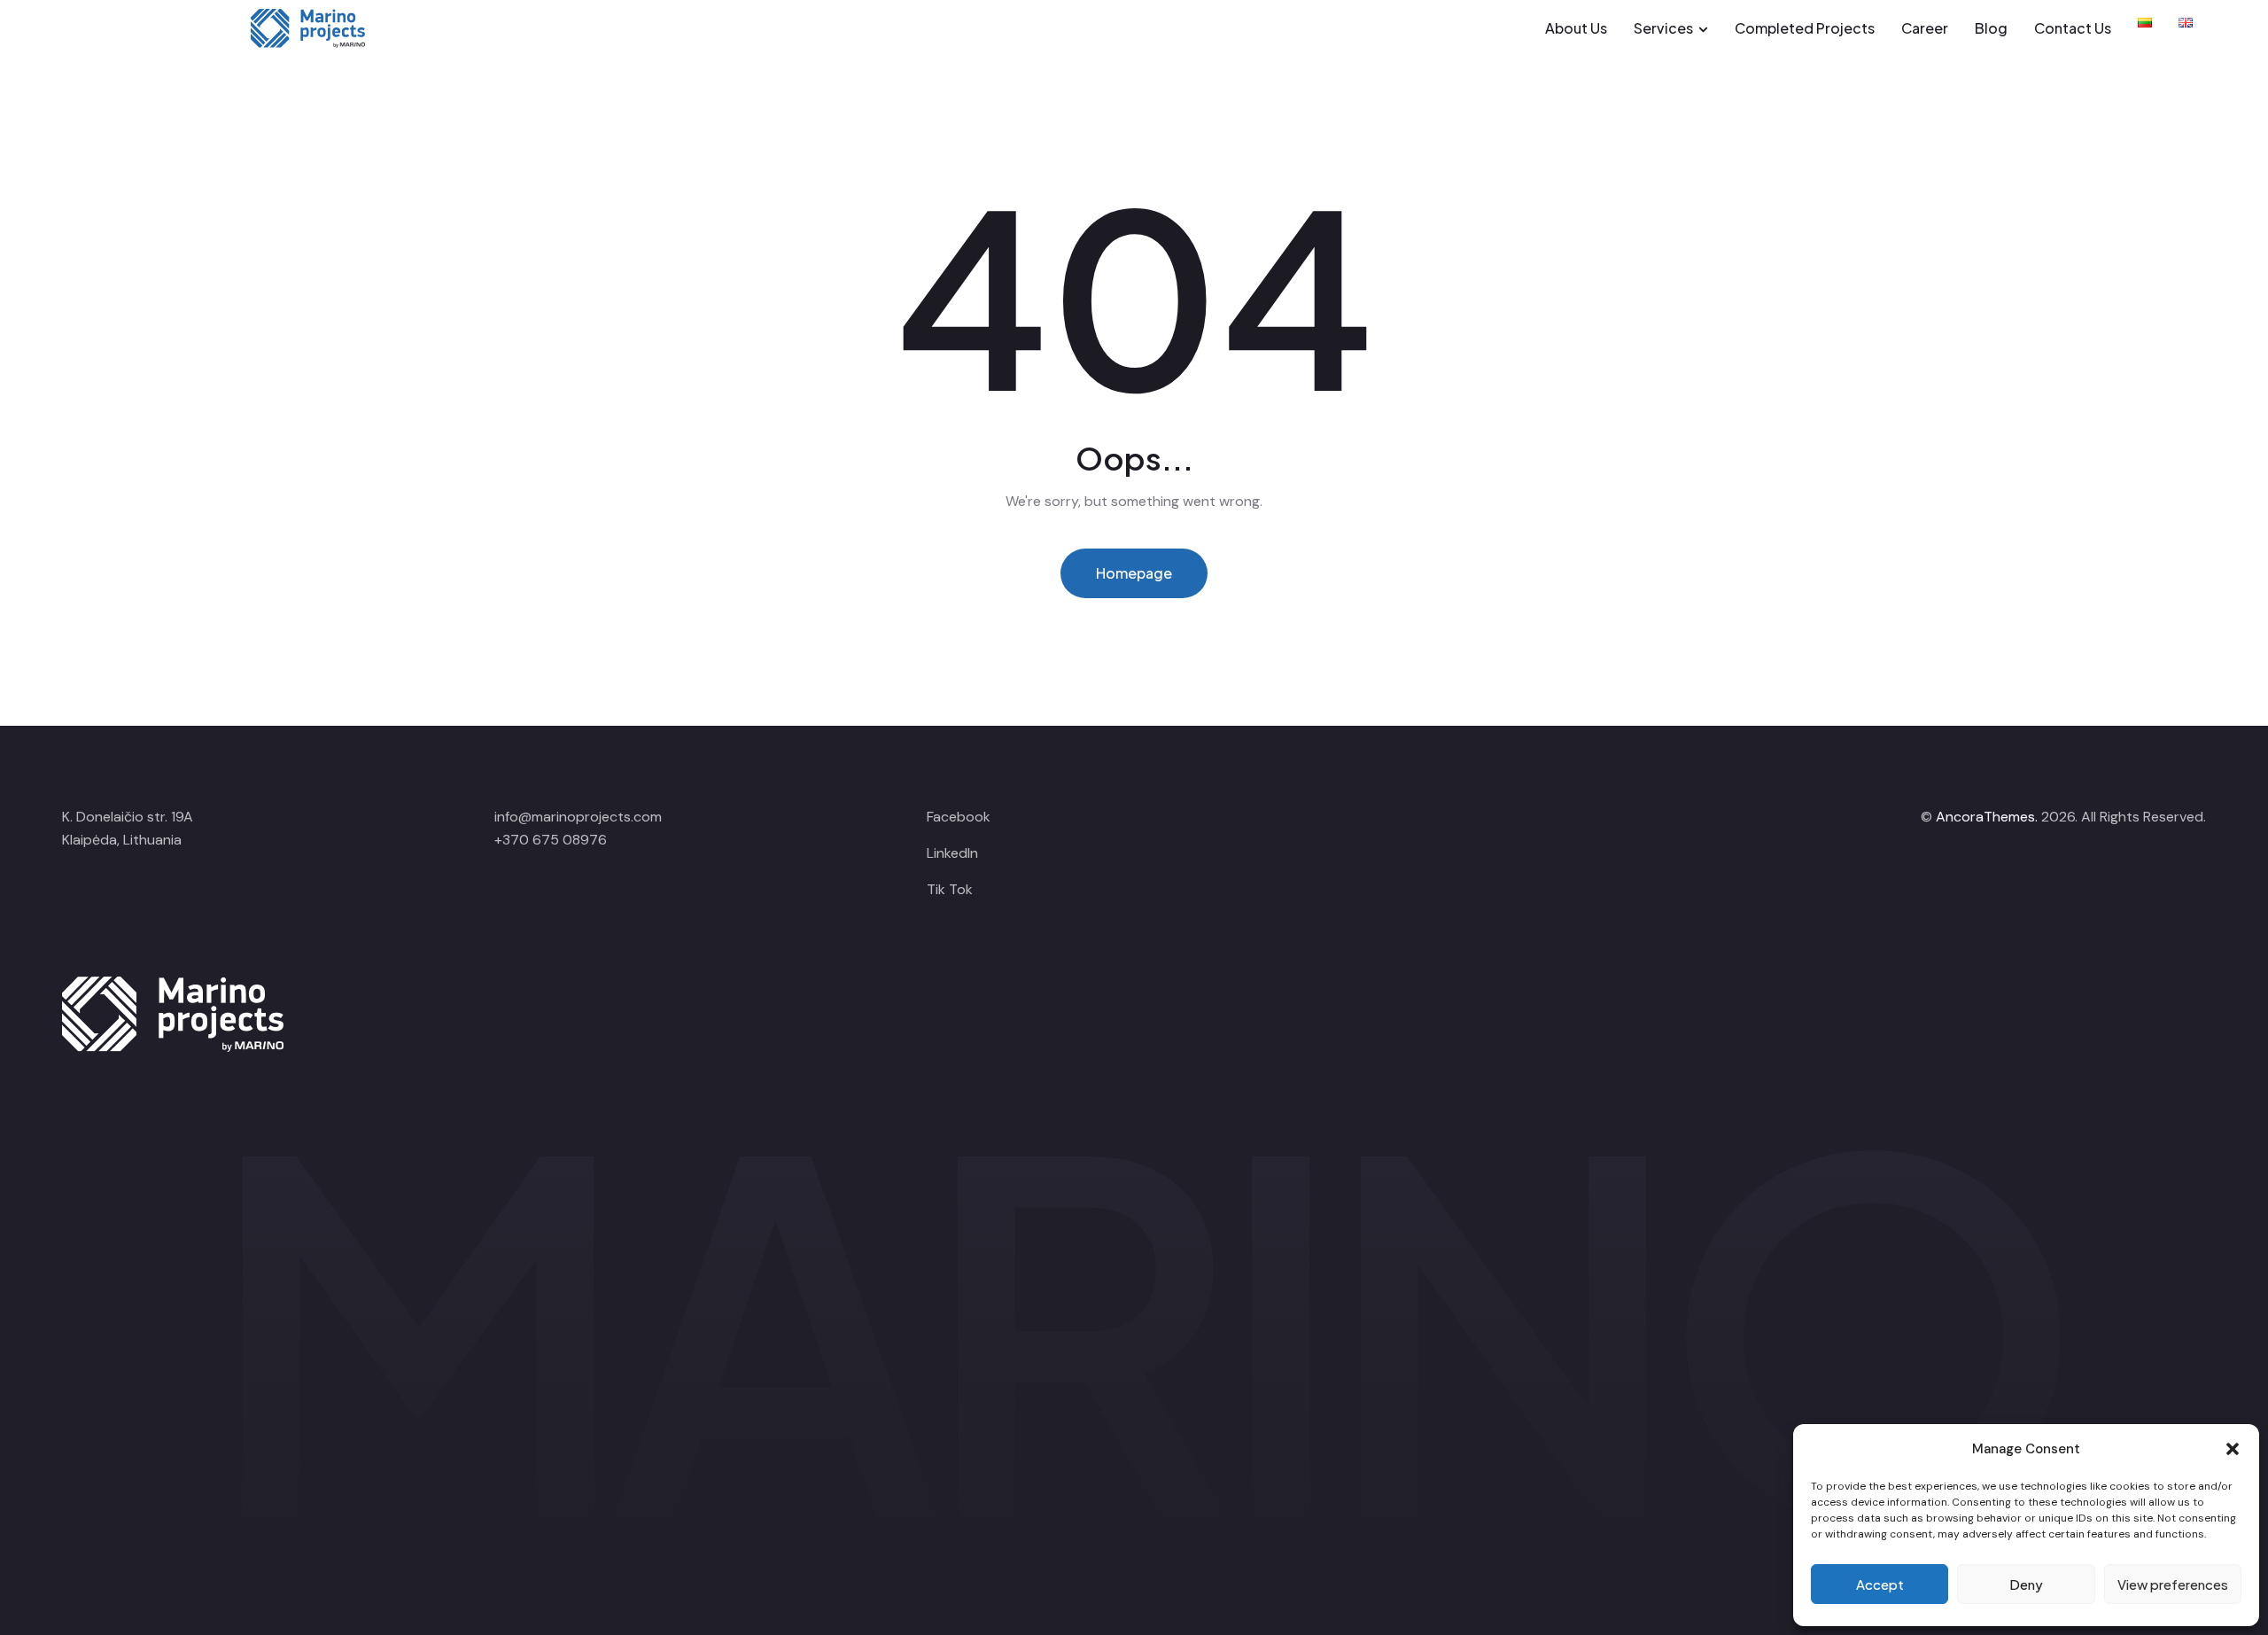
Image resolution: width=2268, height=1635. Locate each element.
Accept (1880, 1584)
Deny (2026, 1584)
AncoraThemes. (1987, 817)
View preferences (2173, 1584)
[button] (2233, 1449)
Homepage (1134, 573)
